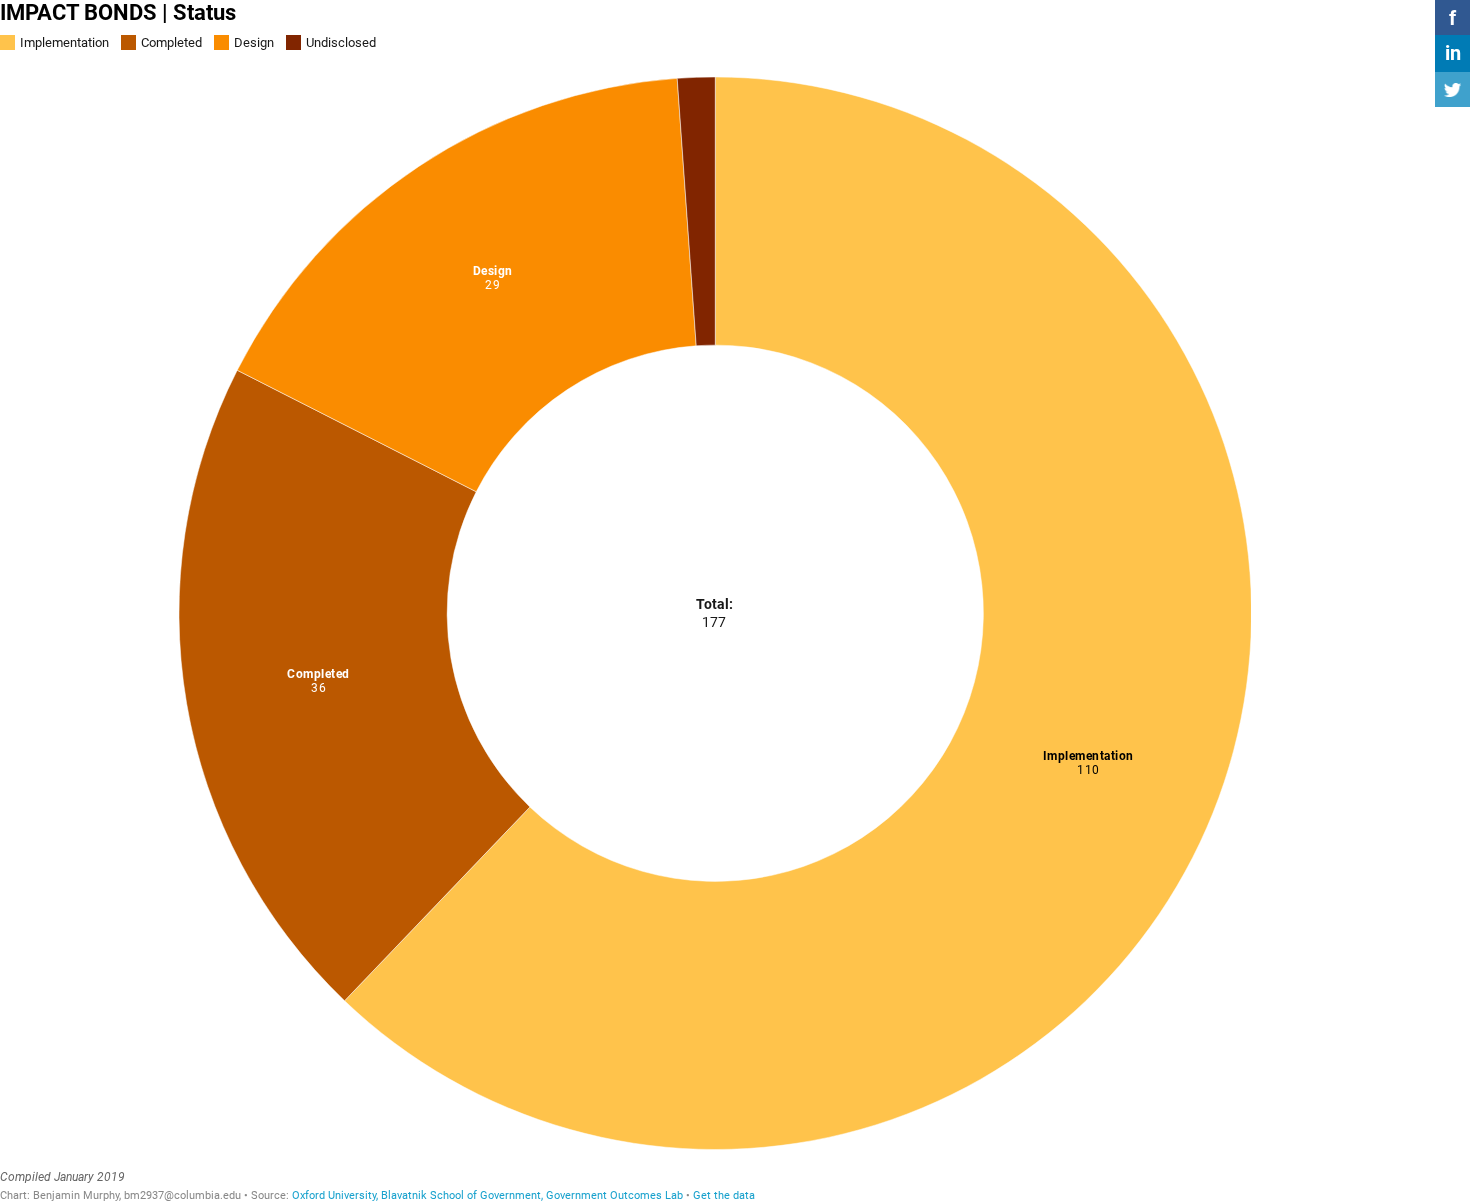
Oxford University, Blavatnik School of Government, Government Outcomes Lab (487, 1195)
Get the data (724, 1195)
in (1453, 53)
